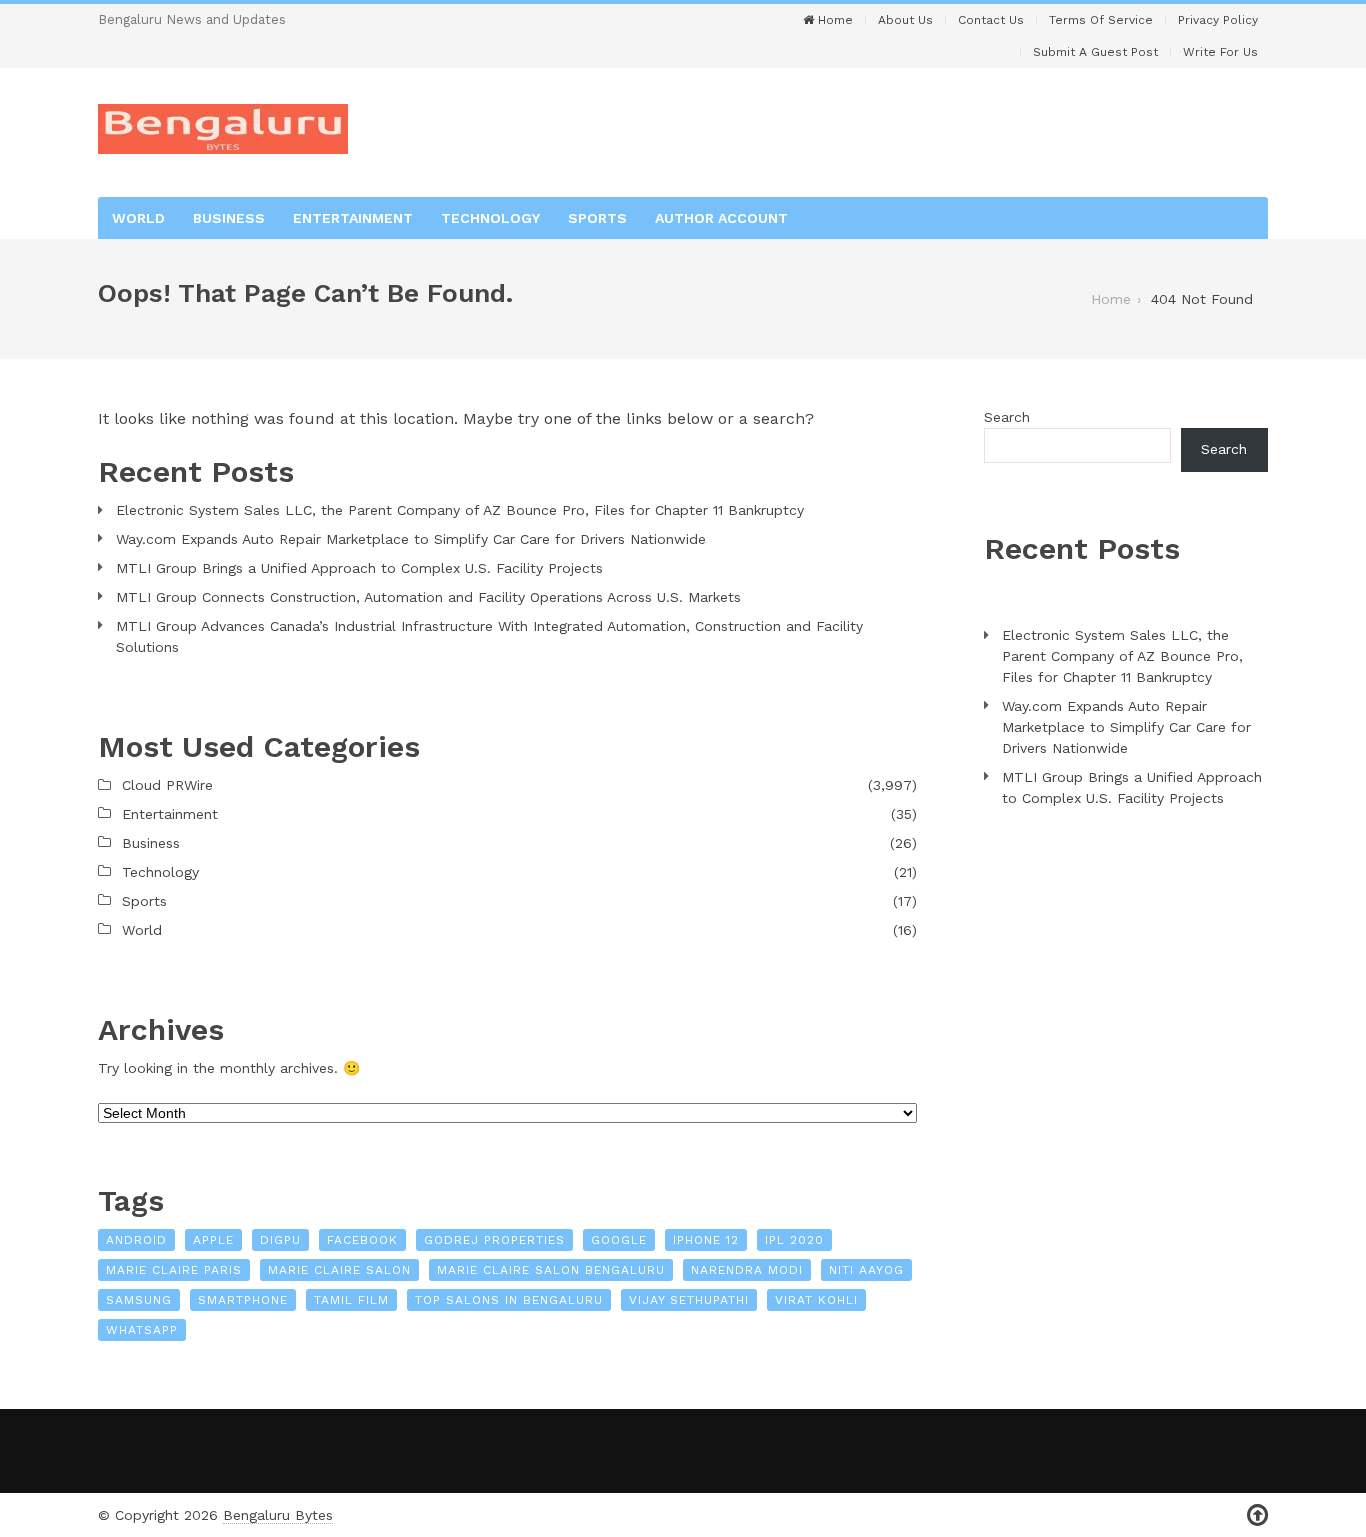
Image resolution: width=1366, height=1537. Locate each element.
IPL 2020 (794, 1240)
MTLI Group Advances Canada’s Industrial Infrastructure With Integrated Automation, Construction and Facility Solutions (489, 636)
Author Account (721, 218)
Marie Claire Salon (339, 1270)
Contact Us (991, 20)
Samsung (139, 1300)
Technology (490, 218)
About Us (905, 20)
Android (136, 1240)
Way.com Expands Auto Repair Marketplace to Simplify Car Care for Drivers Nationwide (411, 539)
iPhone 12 (706, 1240)
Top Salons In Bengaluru (509, 1300)
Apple (213, 1240)
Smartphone (243, 1300)
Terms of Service (1101, 20)
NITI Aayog (866, 1270)
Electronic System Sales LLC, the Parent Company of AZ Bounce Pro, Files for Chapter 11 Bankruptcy (460, 510)
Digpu (280, 1240)
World (138, 218)
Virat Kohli (816, 1300)
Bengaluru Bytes (278, 1515)
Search (1007, 417)
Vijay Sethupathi (689, 1300)
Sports (597, 218)
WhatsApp (142, 1330)
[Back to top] (1257, 1515)
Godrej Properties (494, 1240)
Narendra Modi (747, 1270)
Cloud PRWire (167, 785)
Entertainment (353, 218)
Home (833, 20)
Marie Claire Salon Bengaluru (551, 1270)
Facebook (362, 1240)
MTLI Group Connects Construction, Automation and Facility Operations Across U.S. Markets (428, 597)
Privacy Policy (1218, 20)
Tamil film (351, 1300)
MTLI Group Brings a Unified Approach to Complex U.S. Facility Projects (359, 568)
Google (619, 1240)
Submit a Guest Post (1095, 52)
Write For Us (1220, 52)
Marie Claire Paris (174, 1270)
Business (229, 218)
